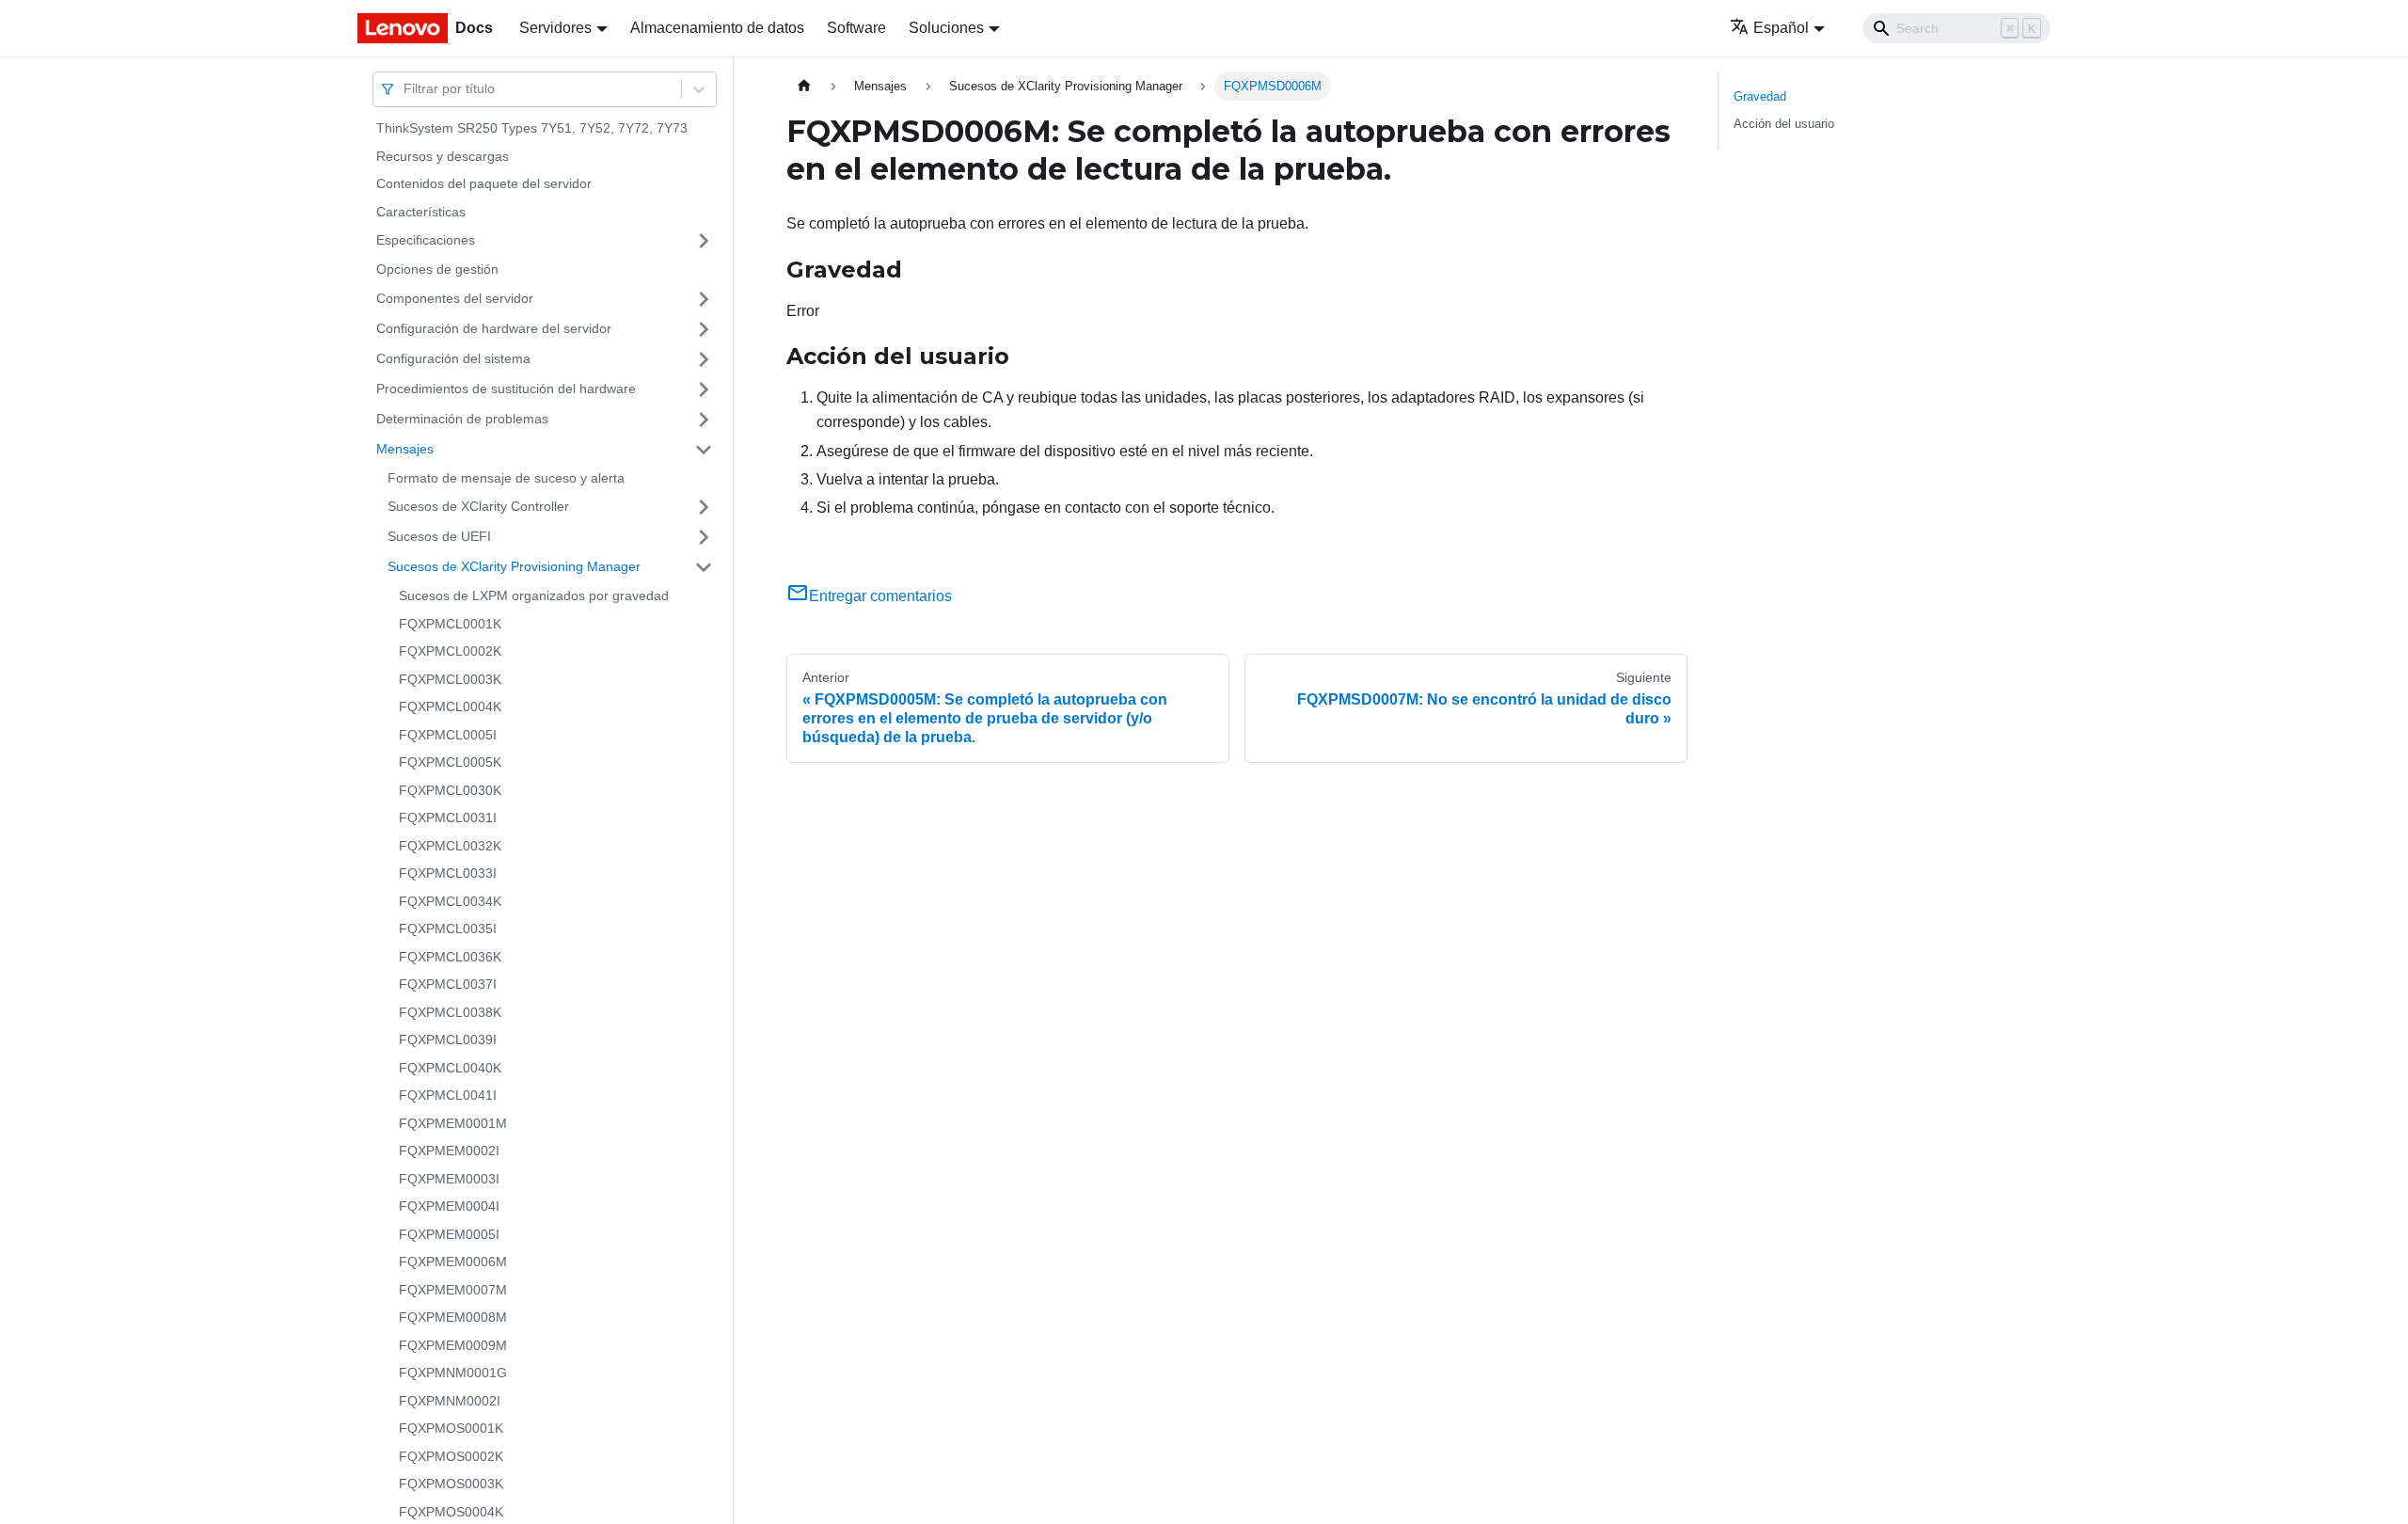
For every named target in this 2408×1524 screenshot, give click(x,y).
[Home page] (804, 86)
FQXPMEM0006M (453, 1262)
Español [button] (1781, 28)
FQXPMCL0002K (450, 651)
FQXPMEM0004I (449, 1206)
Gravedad (1760, 96)
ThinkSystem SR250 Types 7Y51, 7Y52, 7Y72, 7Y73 (532, 128)
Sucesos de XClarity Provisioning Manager (514, 566)
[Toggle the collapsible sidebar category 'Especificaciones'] (704, 241)
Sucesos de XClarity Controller (478, 506)
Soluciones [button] (946, 28)
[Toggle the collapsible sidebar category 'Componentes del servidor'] (704, 299)
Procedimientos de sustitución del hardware (506, 389)
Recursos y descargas (443, 156)
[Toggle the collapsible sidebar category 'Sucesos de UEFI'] (704, 537)
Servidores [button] (555, 28)
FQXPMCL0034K (450, 901)
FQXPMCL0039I (448, 1040)
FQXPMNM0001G (453, 1373)
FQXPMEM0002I (449, 1151)
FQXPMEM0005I (449, 1234)
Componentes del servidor (455, 298)
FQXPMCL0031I (448, 818)
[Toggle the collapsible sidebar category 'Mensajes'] (704, 450)
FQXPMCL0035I (448, 929)
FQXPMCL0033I (448, 873)
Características (421, 212)
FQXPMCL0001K (450, 624)
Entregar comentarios (880, 596)
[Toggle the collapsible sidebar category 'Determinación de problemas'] (704, 420)
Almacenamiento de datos (717, 28)
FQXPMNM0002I (450, 1401)
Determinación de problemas (462, 419)
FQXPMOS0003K (451, 1484)
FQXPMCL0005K (450, 762)
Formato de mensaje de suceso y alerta (506, 478)
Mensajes (405, 449)
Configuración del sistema (453, 358)
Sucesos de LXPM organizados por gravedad (534, 595)
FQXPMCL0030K (450, 790)
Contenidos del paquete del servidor (484, 183)
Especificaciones (426, 240)
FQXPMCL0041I (448, 1095)
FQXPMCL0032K (450, 846)
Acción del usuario (1784, 124)
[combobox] (405, 89)
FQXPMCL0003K (450, 679)
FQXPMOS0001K (451, 1428)
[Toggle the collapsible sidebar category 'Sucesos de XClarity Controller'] (704, 507)
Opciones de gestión (437, 269)
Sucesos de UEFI (439, 536)
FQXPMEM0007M (453, 1290)
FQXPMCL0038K (450, 1012)
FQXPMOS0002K (451, 1456)
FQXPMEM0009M (453, 1345)
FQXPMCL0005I (448, 735)
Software (856, 28)
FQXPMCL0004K (450, 706)
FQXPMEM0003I (449, 1179)
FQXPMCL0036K (450, 957)
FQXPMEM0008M (453, 1317)
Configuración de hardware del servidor (494, 328)
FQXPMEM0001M (453, 1123)
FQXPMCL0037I (448, 984)
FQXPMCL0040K (450, 1068)
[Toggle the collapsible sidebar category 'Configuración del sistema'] (704, 359)
